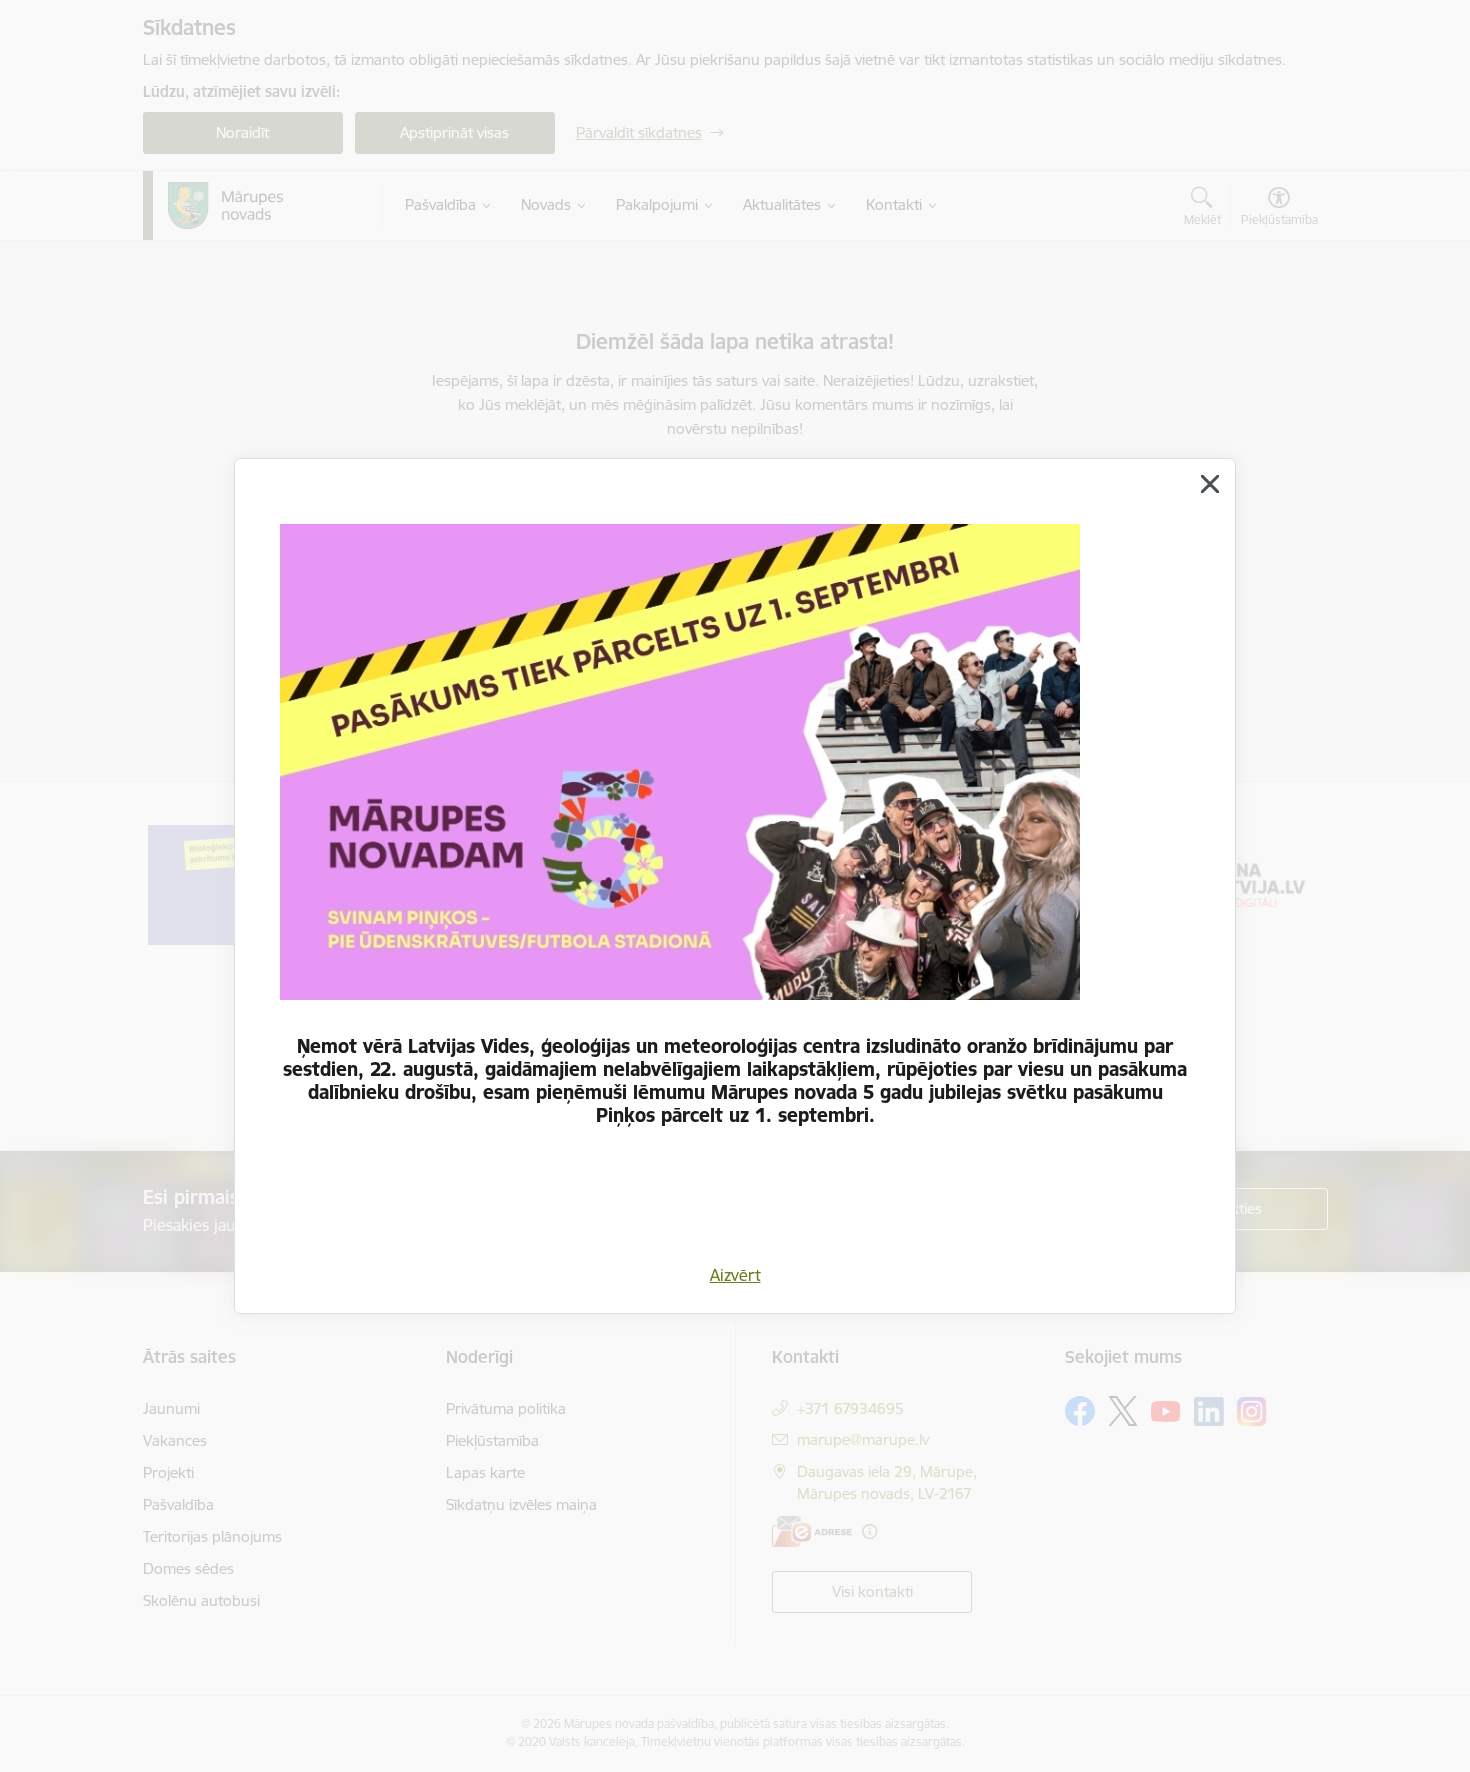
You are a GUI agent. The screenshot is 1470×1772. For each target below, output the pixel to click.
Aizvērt (735, 1275)
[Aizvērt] (1210, 484)
